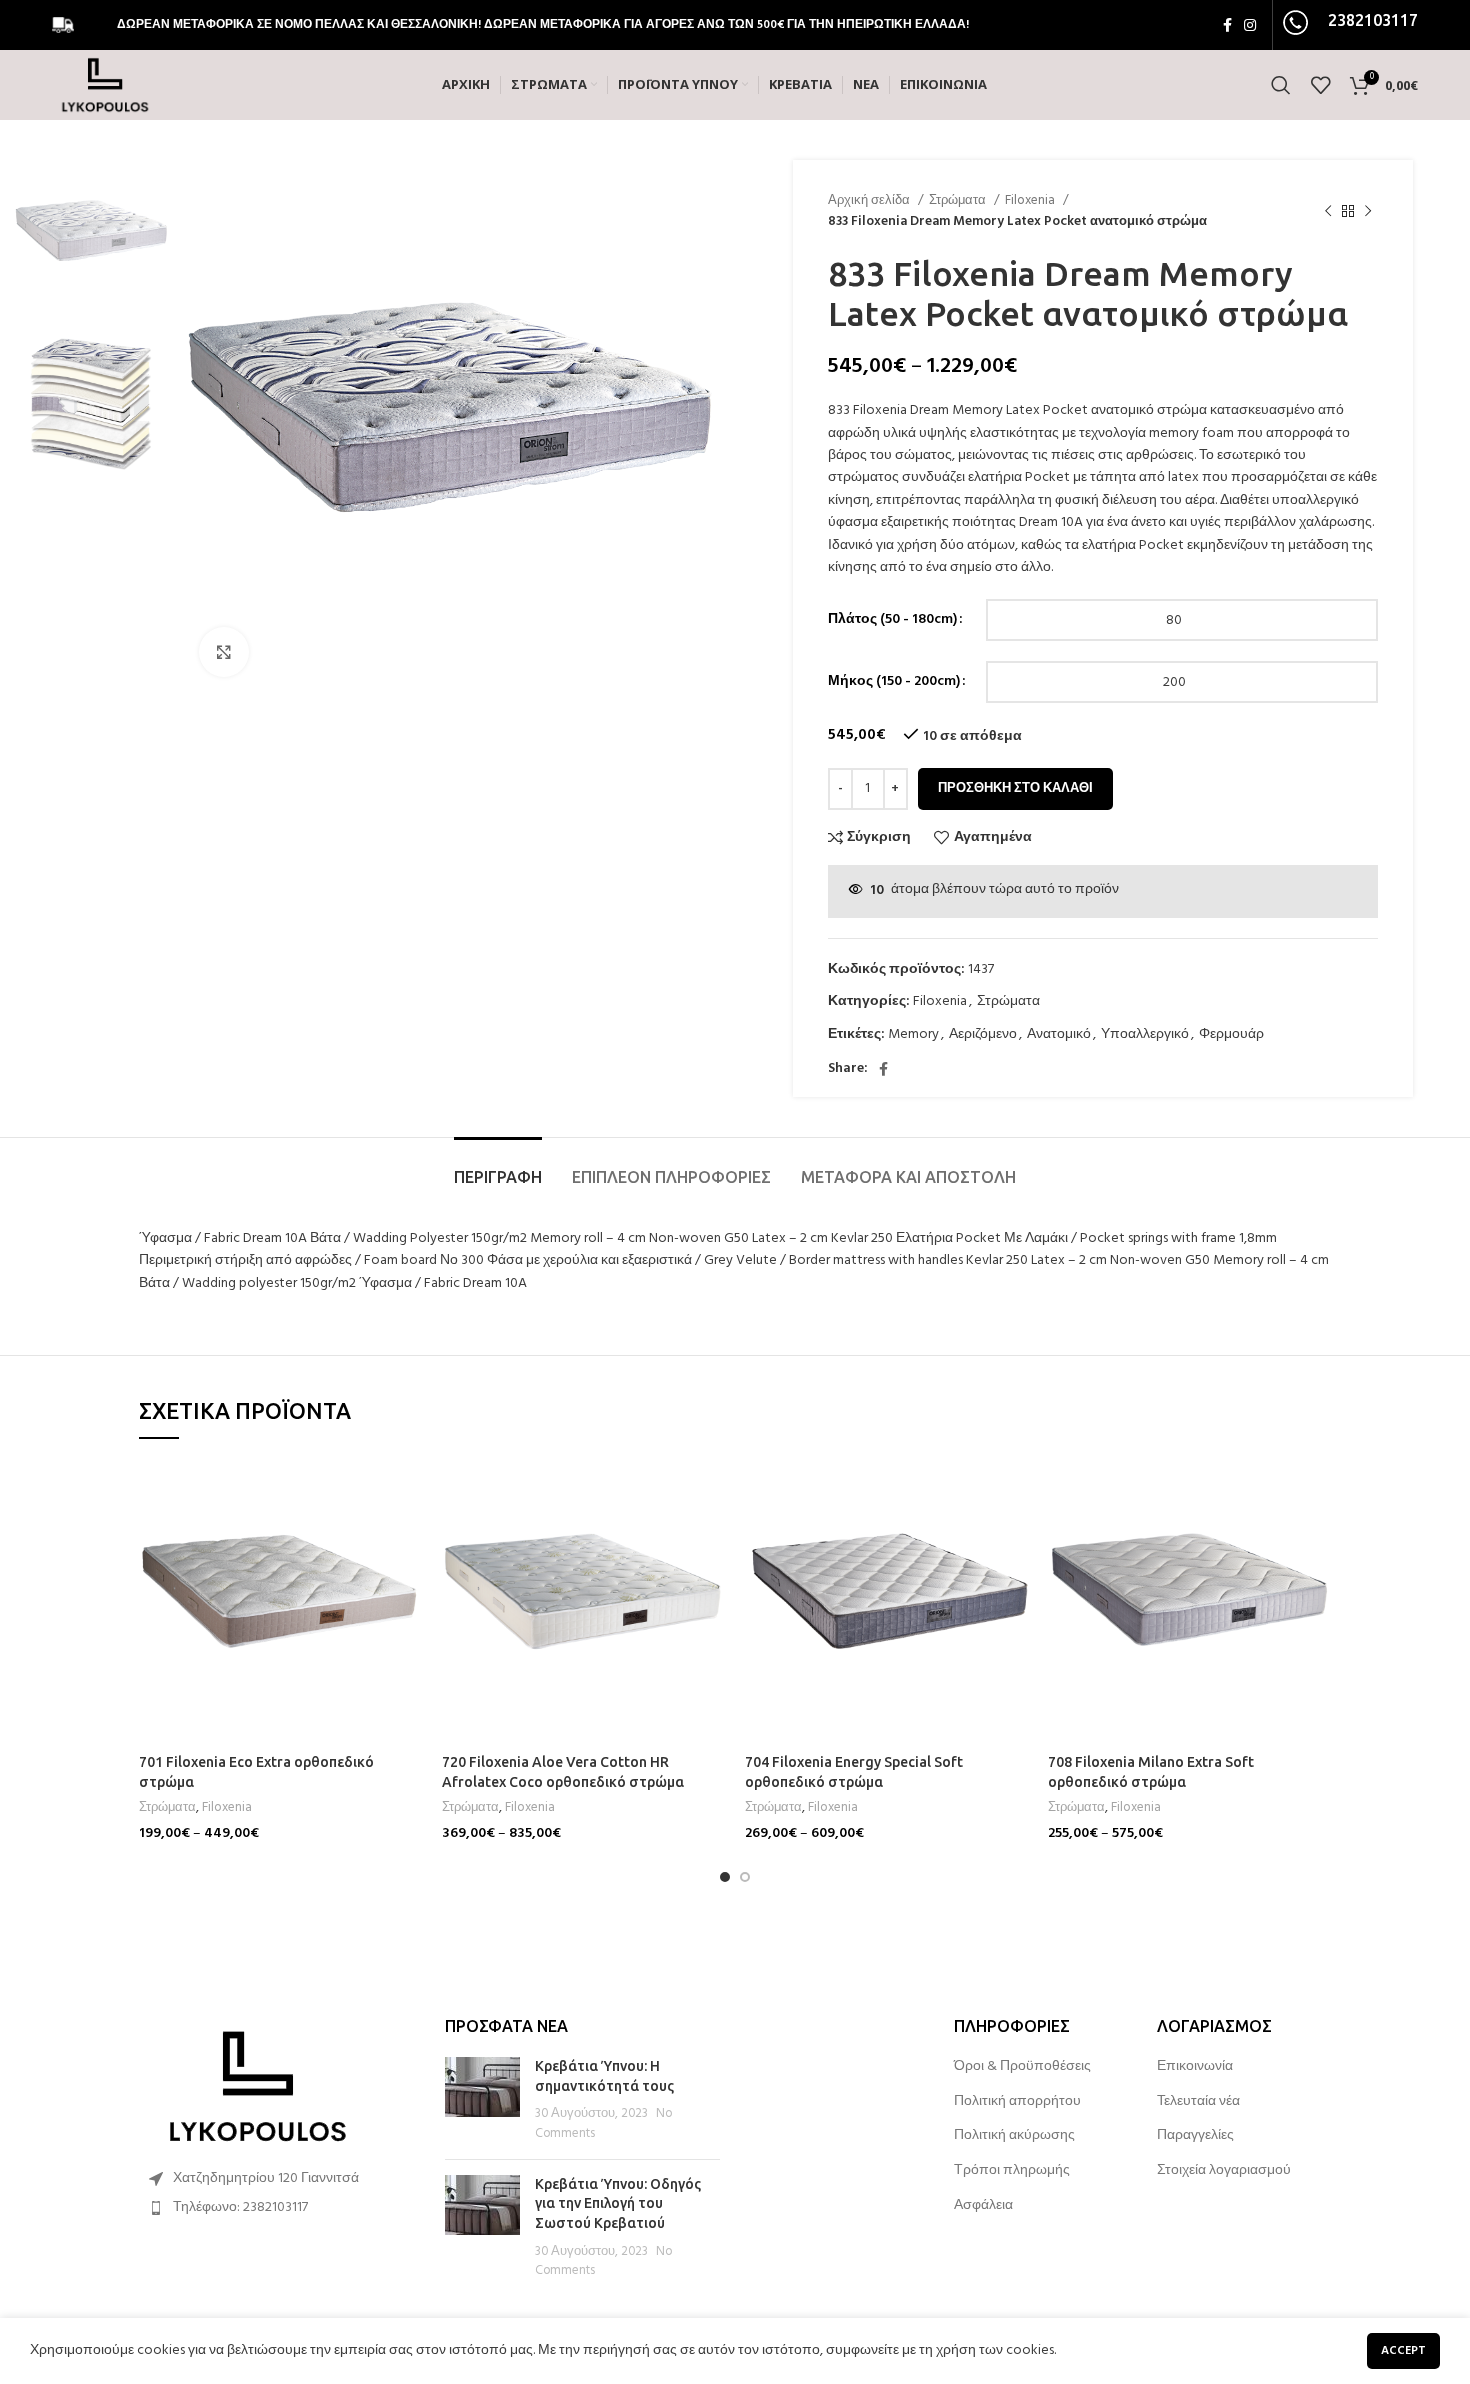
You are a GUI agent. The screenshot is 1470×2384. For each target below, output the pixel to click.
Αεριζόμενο (983, 1034)
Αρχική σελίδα (870, 200)
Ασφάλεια (983, 2206)
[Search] (1281, 85)
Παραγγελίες (1195, 2136)
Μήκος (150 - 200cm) (894, 682)
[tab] (498, 1167)
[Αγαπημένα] (407, 1582)
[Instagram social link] (1250, 25)
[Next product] (1368, 211)
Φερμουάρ (1231, 1034)
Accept (1403, 2351)
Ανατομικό (1059, 1034)
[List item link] (277, 2208)
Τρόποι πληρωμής (1012, 2171)
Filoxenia (1031, 200)
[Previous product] (1328, 211)
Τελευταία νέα (1198, 2102)
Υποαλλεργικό (1145, 1034)
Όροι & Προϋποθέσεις (1022, 2067)
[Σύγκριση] (407, 1492)
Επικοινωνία (1195, 2067)
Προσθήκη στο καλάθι (1015, 788)
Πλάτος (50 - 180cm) (892, 620)
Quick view (407, 1537)
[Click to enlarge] (224, 652)
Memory (913, 1034)
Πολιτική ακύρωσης (1014, 2136)
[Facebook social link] (1227, 25)
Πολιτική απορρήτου (1017, 2102)
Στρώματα (959, 200)
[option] (92, 236)
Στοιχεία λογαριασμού (1224, 2171)
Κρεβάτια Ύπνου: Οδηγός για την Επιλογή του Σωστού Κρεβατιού (618, 2203)
